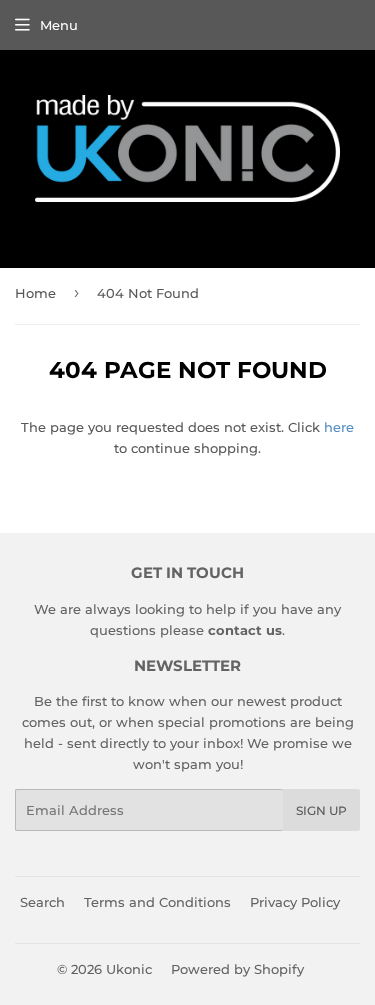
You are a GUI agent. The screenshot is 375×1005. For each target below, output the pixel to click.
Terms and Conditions (157, 902)
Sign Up (321, 810)
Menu (59, 25)
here (339, 427)
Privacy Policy (295, 902)
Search (42, 902)
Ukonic (129, 969)
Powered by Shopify (237, 969)
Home (35, 293)
